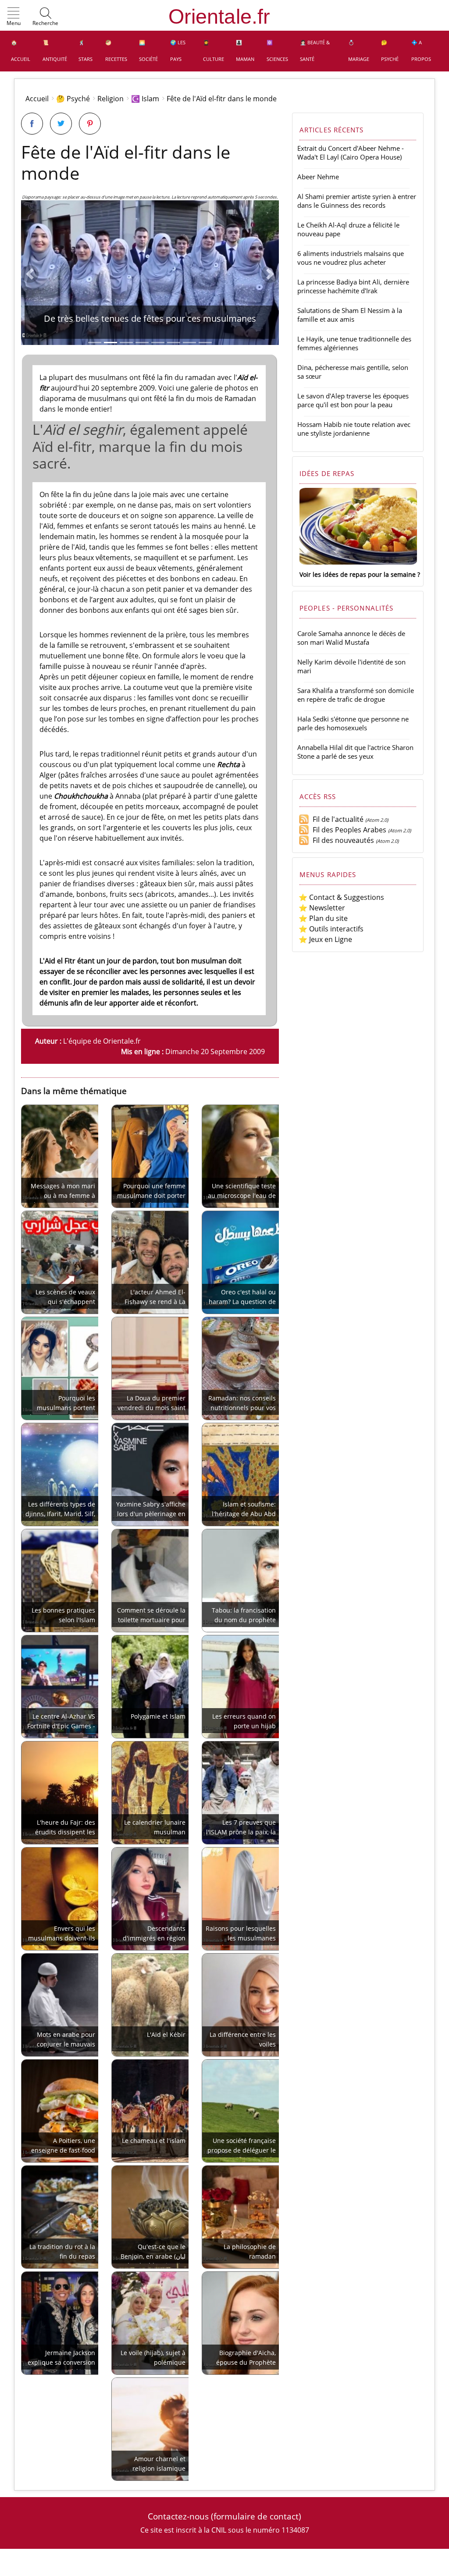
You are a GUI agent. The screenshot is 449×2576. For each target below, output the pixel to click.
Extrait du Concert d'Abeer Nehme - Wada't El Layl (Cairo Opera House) (351, 153)
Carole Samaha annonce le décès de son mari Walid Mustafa (351, 638)
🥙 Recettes (116, 51)
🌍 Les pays (178, 51)
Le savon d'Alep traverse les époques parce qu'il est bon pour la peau (353, 400)
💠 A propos (421, 51)
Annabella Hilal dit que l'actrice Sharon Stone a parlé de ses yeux (355, 752)
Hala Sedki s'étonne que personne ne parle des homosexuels (353, 723)
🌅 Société (148, 51)
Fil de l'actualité (336, 819)
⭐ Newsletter (322, 908)
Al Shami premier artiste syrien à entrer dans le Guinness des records (357, 201)
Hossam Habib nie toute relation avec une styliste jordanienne (354, 429)
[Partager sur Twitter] (61, 124)
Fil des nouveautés (342, 840)
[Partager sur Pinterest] (90, 124)
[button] (14, 17)
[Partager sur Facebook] (32, 124)
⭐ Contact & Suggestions (341, 897)
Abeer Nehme (318, 177)
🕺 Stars (86, 51)
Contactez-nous (178, 2516)
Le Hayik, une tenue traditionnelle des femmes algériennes (354, 343)
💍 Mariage (359, 51)
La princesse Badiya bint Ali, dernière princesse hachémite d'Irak (353, 286)
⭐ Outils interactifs (331, 929)
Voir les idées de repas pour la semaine (358, 574)
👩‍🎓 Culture (214, 51)
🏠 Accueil (21, 51)
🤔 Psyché (390, 51)
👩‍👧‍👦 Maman (245, 51)
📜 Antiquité (55, 51)
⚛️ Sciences (277, 51)
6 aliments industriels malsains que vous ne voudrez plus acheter (351, 258)
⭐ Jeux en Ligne (325, 939)
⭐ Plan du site (323, 918)
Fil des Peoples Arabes (348, 830)
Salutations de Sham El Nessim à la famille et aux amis (350, 315)
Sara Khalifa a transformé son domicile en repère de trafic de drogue (356, 695)
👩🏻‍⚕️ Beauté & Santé (315, 51)
